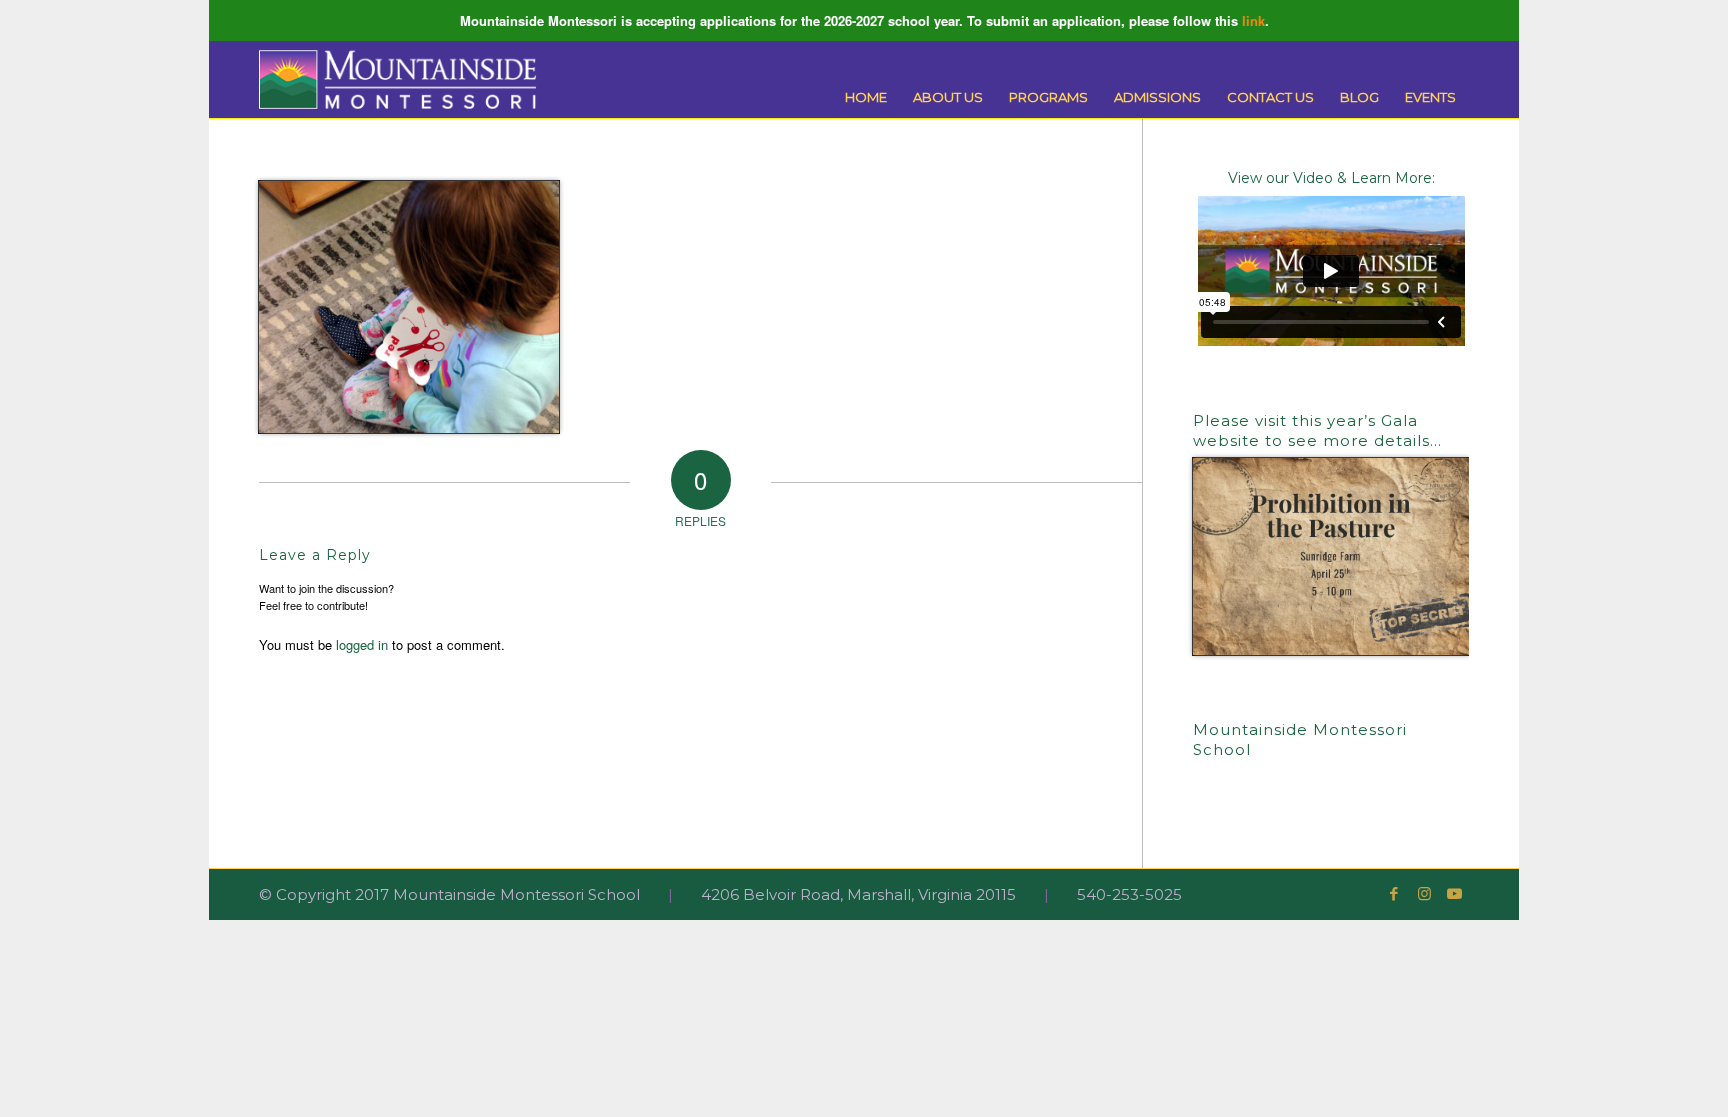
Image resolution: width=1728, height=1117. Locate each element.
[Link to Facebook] (1394, 894)
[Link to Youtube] (1454, 894)
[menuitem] (866, 97)
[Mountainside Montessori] (398, 79)
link (1253, 20)
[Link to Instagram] (1424, 894)
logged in (362, 644)
